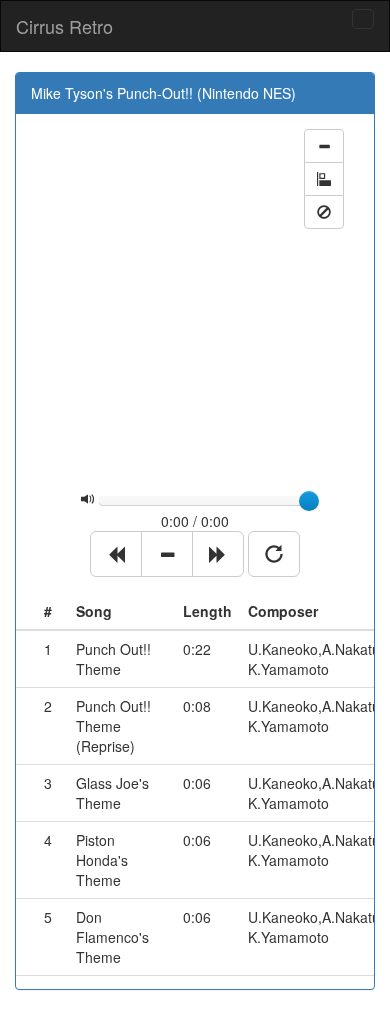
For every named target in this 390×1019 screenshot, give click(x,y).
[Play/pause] (167, 554)
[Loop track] (274, 554)
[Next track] (218, 554)
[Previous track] (116, 554)
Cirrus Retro (64, 26)
